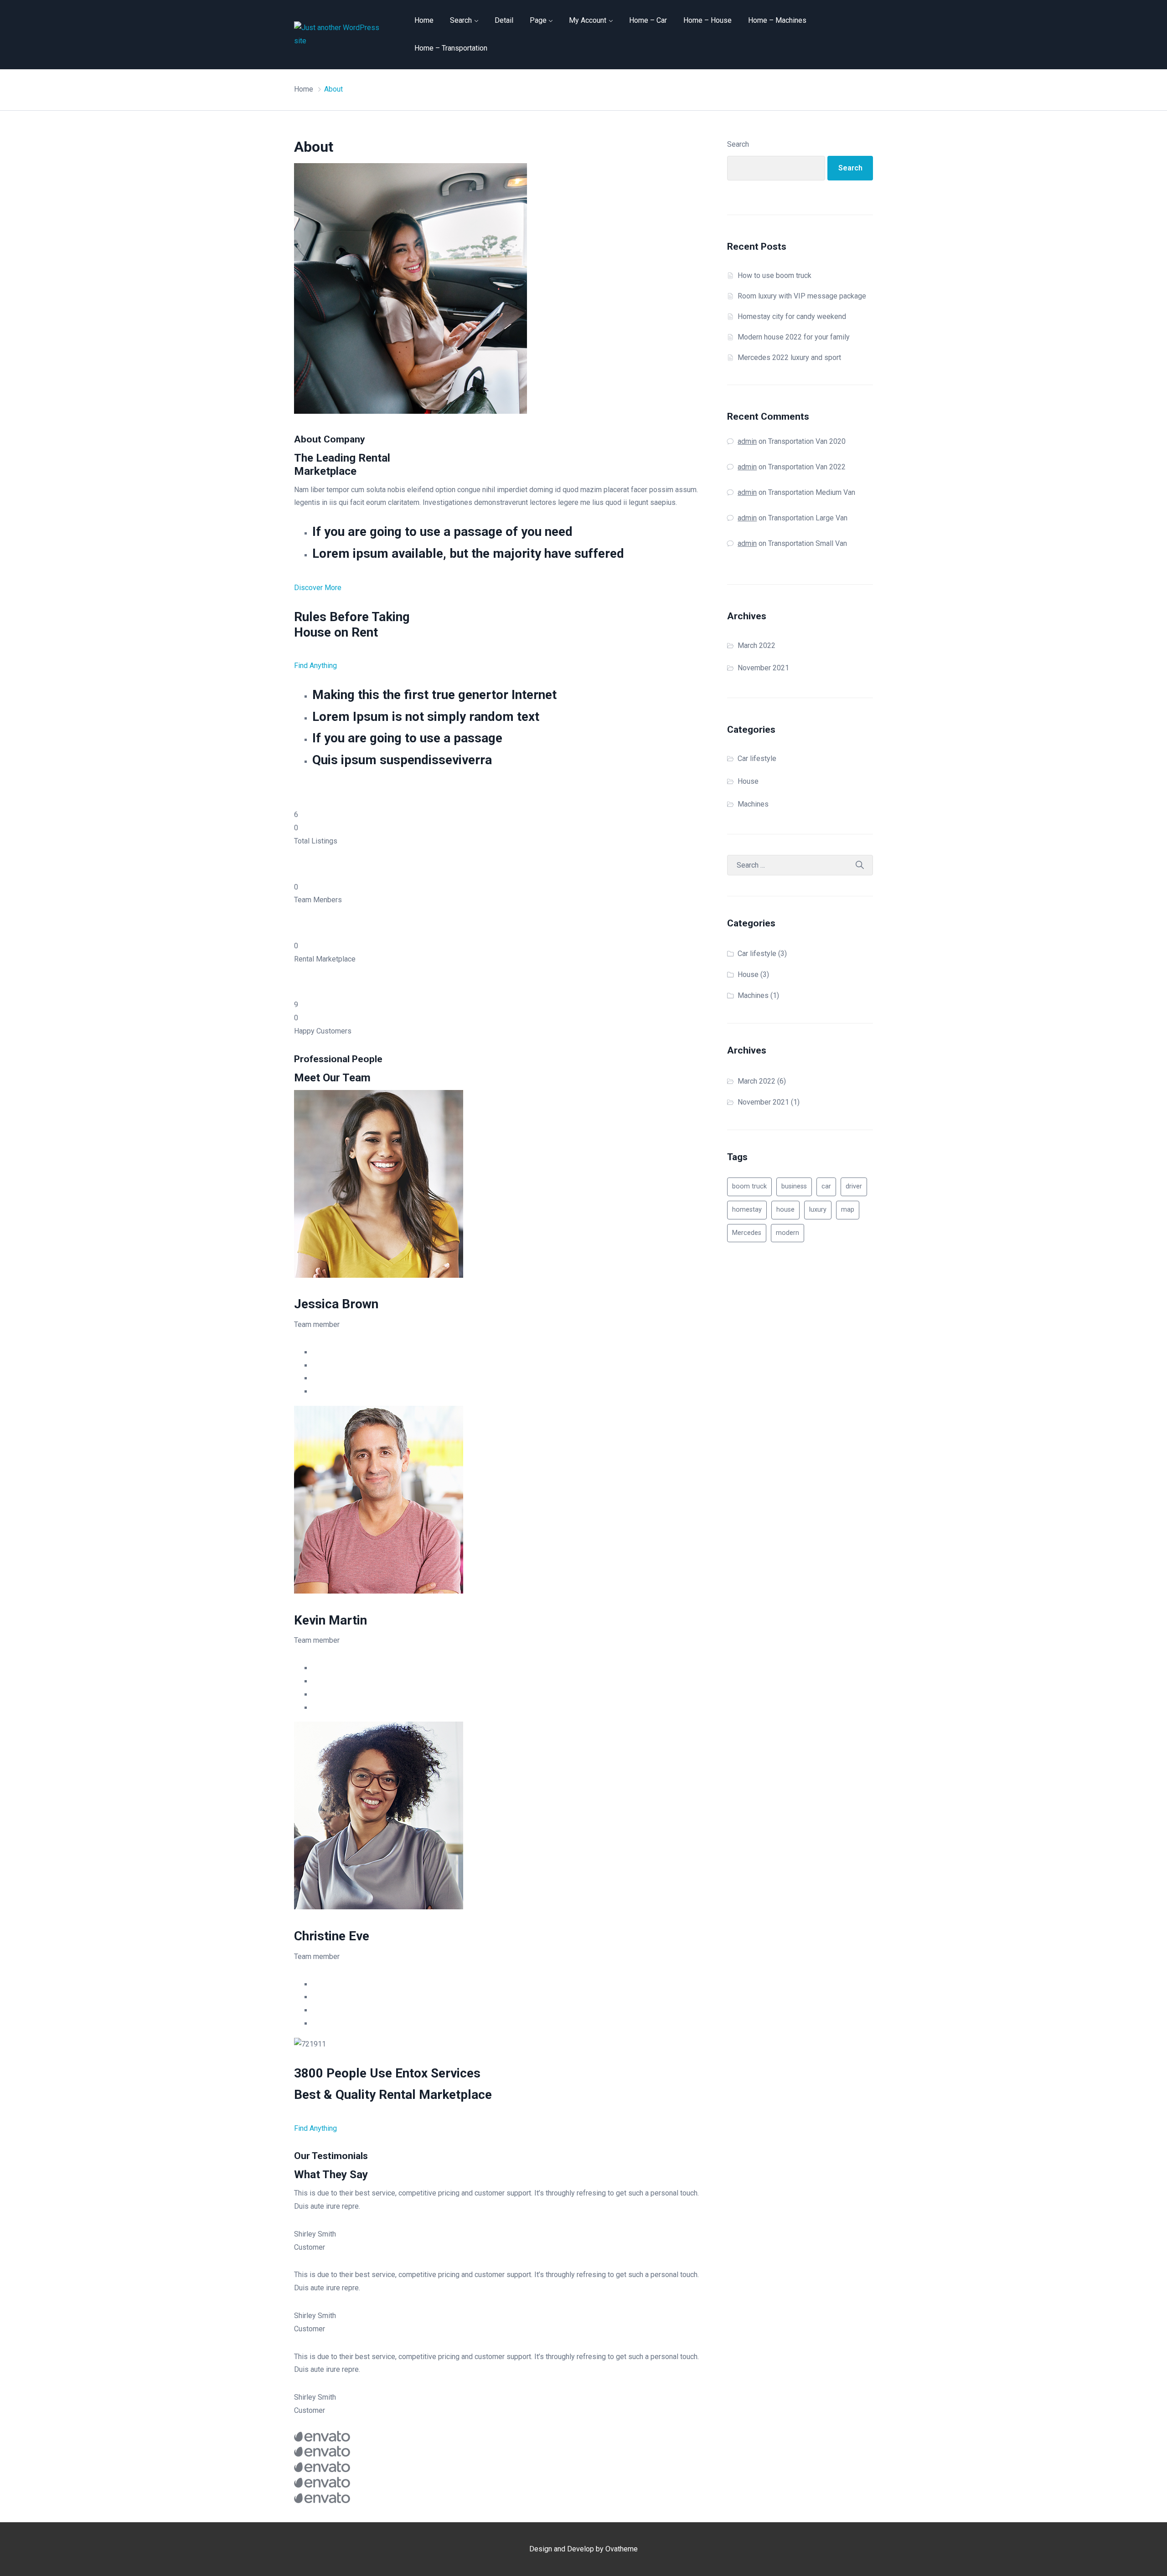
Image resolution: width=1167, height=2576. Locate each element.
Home (424, 20)
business (794, 1186)
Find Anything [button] (315, 666)
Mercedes (747, 1233)
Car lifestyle (757, 758)
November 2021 (763, 668)
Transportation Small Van (808, 543)
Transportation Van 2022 (807, 467)
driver (854, 1186)
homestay (747, 1210)
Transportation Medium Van (812, 492)
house (785, 1210)
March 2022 (756, 645)
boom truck (749, 1186)
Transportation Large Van (808, 518)
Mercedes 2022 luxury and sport (789, 357)
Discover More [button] (318, 588)
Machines (753, 804)
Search (461, 20)
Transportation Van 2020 (807, 441)
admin (747, 441)
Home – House (707, 20)
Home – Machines (777, 20)
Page (538, 20)
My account (588, 20)
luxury (818, 1210)
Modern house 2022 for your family (794, 337)
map (848, 1210)
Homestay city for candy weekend (792, 316)
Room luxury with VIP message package (802, 296)
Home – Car (648, 20)
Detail (504, 20)
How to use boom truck (775, 275)
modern (787, 1233)
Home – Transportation (451, 48)
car (826, 1186)
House (748, 781)
